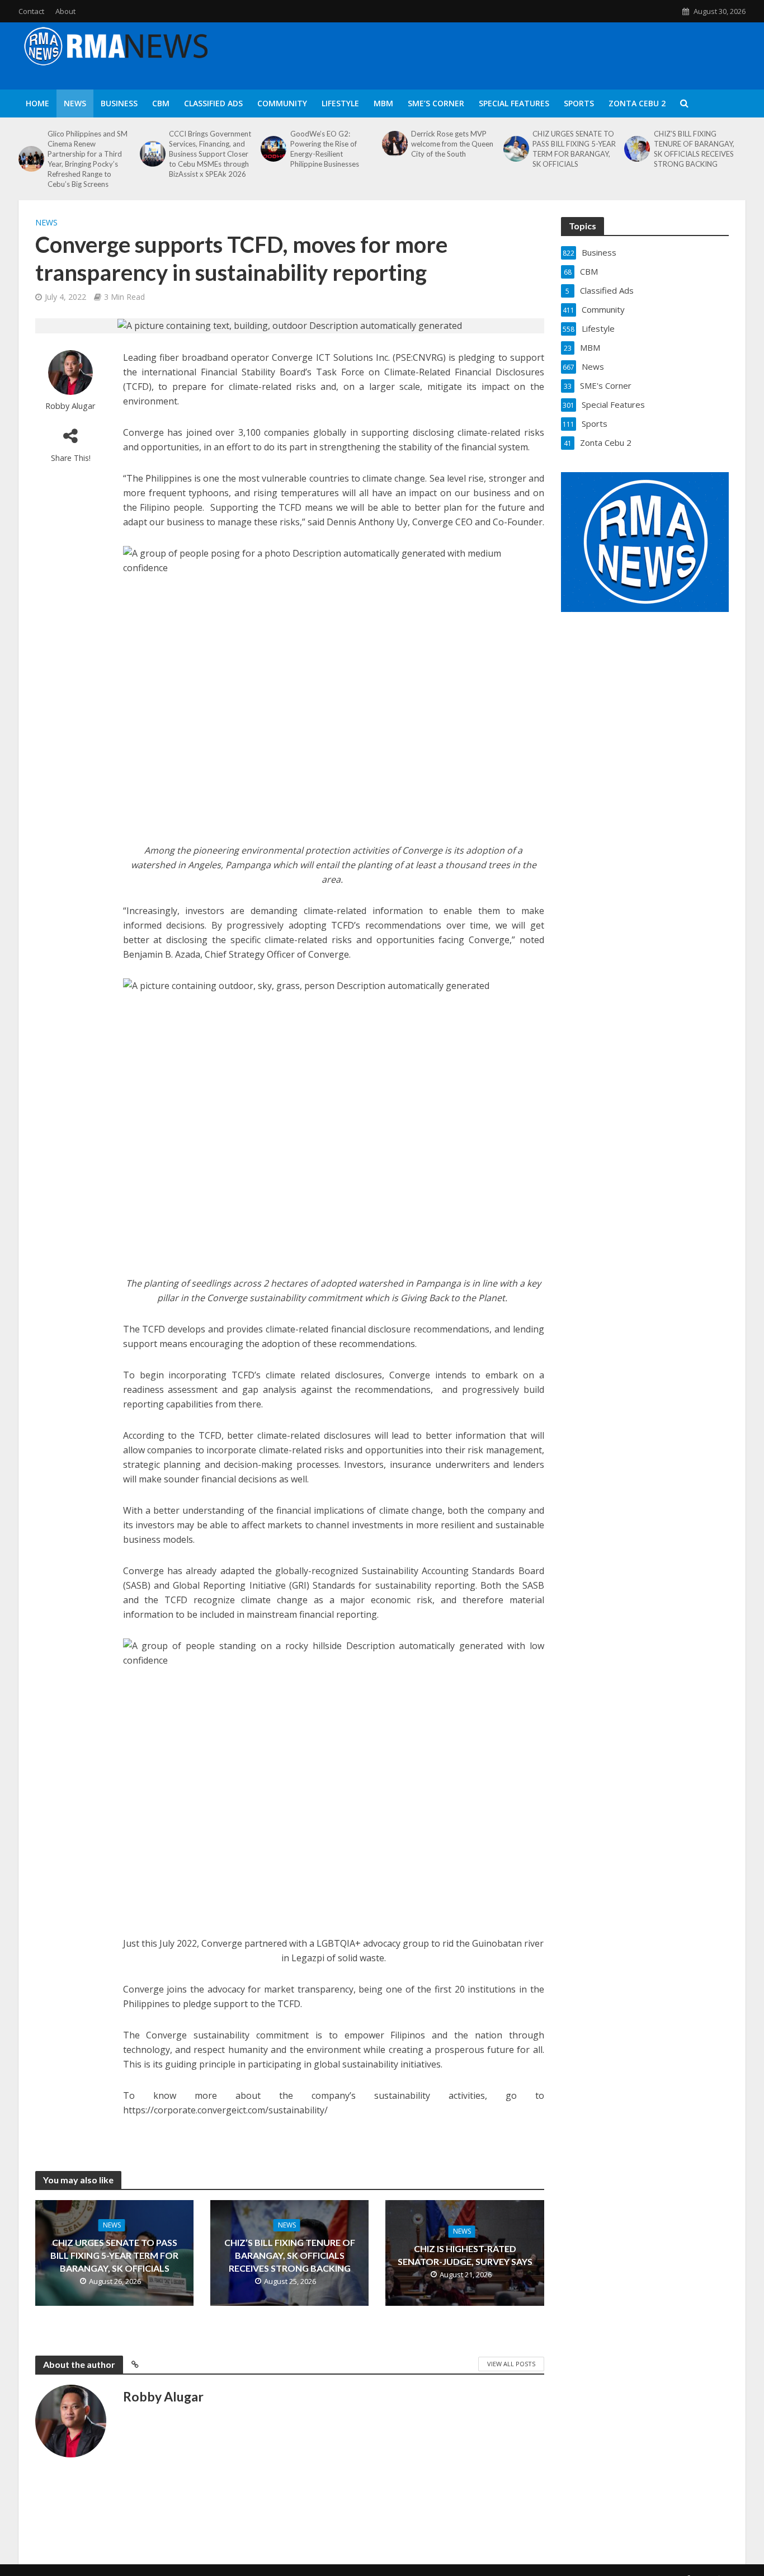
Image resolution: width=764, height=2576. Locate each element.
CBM (161, 103)
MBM (383, 103)
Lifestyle (340, 103)
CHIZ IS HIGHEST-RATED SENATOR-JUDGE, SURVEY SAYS (465, 2255)
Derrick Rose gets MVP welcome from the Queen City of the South (452, 144)
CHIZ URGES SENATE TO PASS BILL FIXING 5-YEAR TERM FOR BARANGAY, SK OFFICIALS (574, 149)
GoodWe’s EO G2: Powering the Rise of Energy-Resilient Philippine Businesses (325, 149)
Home (37, 103)
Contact (31, 11)
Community (282, 103)
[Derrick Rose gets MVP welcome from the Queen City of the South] (394, 144)
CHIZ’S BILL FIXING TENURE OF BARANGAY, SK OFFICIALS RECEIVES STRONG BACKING (694, 149)
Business (119, 103)
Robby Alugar (70, 406)
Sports (579, 103)
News (75, 103)
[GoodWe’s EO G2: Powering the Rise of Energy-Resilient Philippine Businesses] (272, 149)
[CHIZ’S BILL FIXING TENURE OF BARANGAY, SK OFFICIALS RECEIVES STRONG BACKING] (636, 149)
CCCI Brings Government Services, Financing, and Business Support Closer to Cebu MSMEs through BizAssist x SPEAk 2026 (210, 154)
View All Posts (511, 2364)
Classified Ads (213, 103)
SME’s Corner (436, 103)
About (65, 11)
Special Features (514, 103)
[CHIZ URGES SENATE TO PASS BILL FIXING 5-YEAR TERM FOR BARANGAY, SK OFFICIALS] (515, 149)
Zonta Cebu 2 (637, 103)
